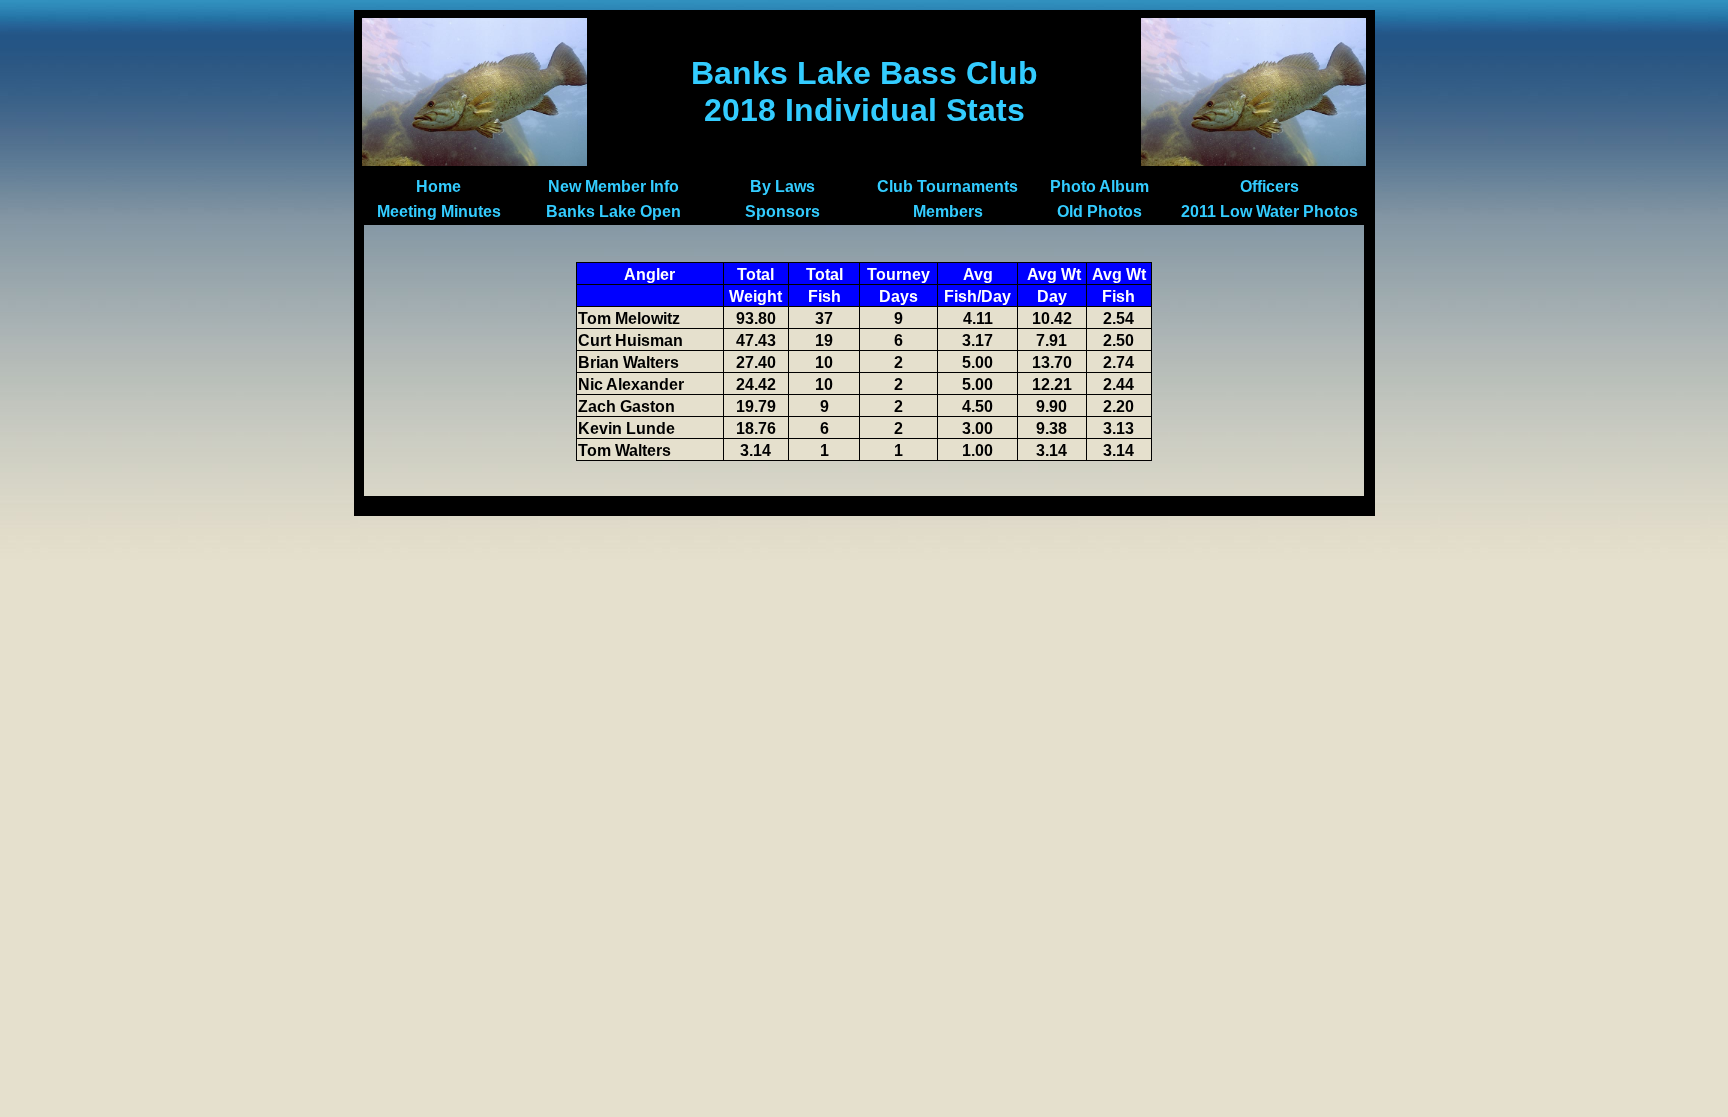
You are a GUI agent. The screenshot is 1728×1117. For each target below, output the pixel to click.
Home (438, 186)
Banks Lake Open (613, 211)
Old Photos (1099, 211)
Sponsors (782, 211)
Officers (1269, 186)
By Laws (782, 186)
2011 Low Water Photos (1269, 211)
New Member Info (613, 186)
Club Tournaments (947, 186)
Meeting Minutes (439, 211)
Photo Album (1099, 186)
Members (948, 211)
